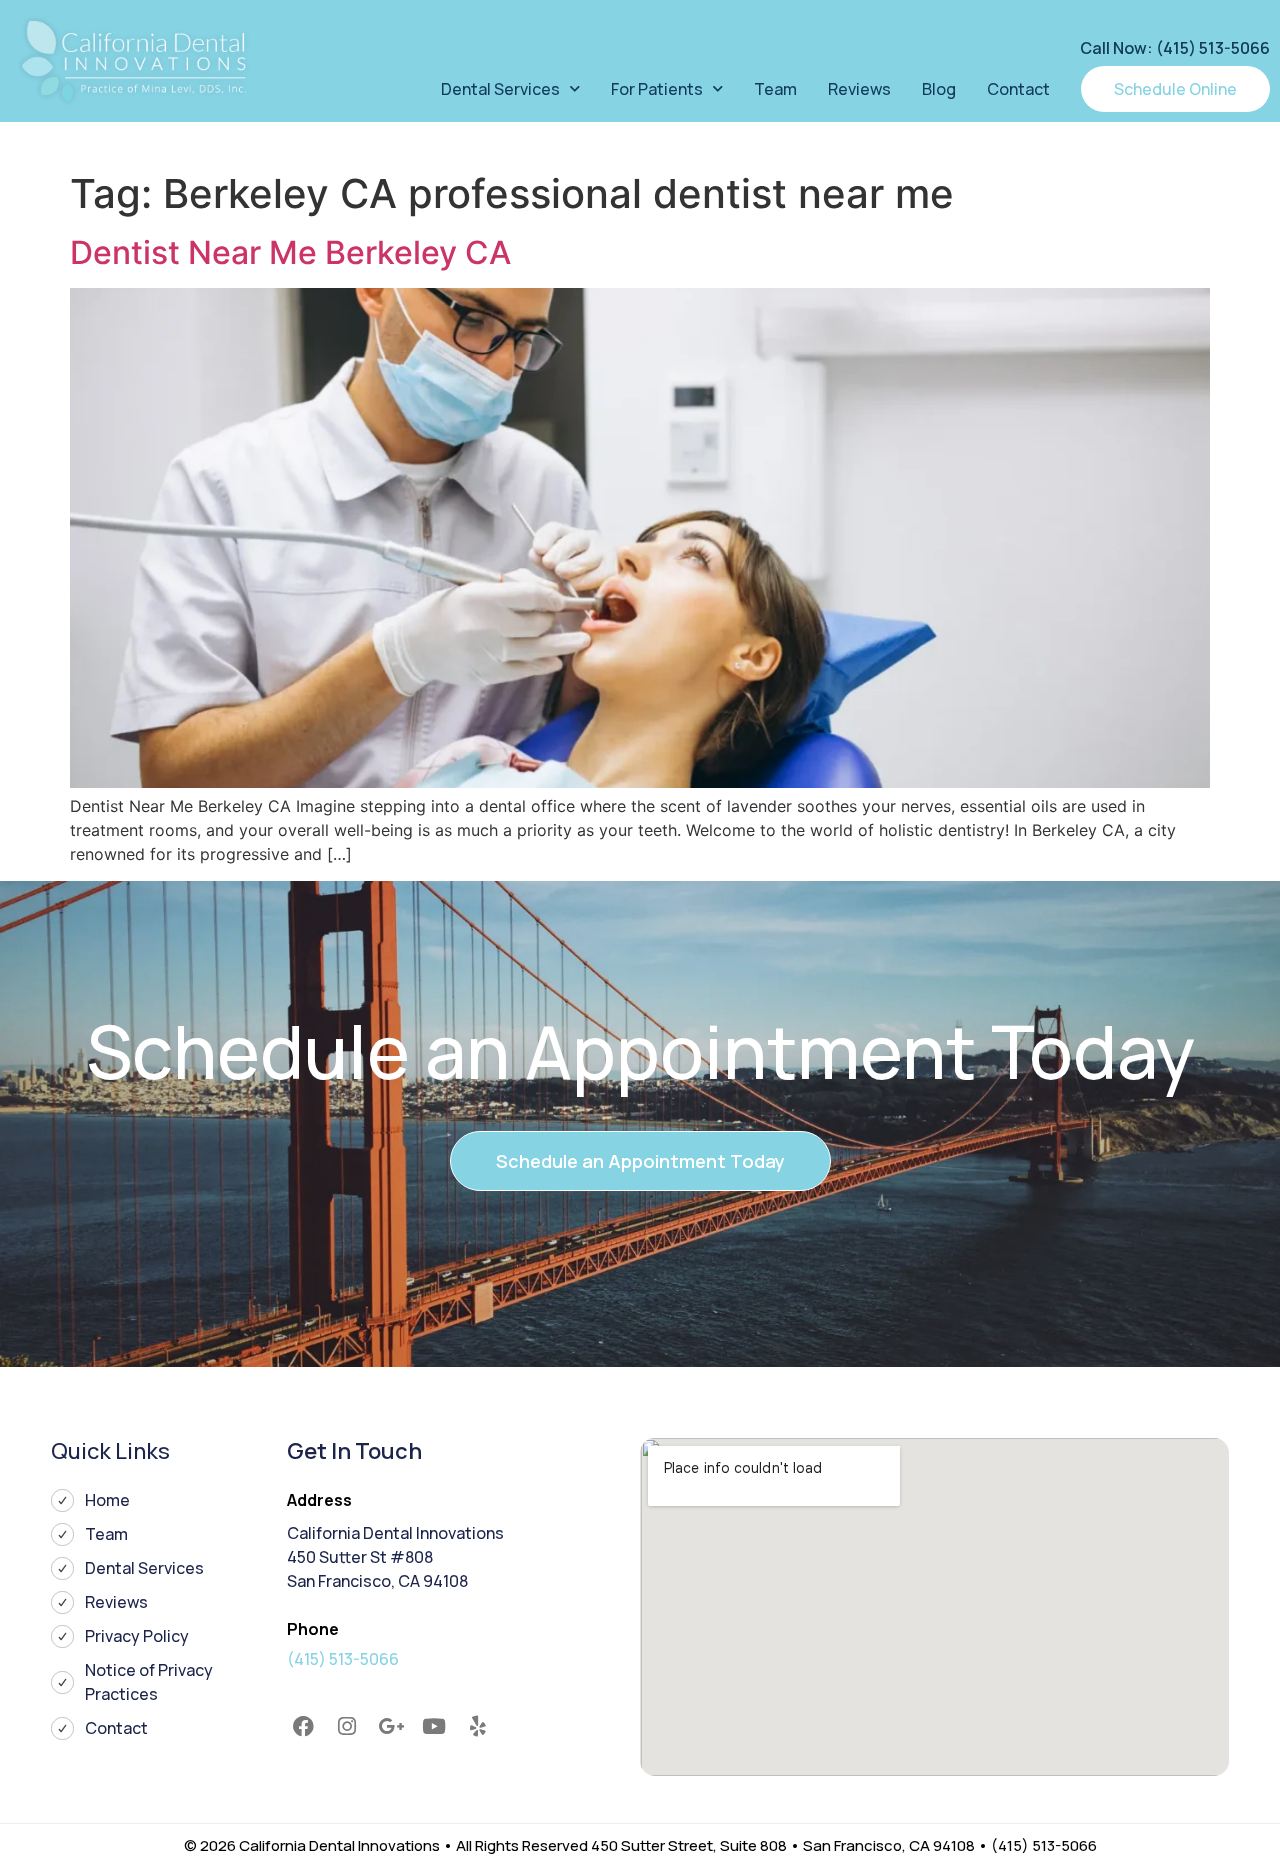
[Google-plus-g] (391, 1727)
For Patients (657, 89)
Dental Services (500, 89)
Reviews (859, 89)
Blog (939, 89)
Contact (1018, 89)
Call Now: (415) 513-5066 (1175, 48)
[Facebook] (304, 1727)
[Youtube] (434, 1727)
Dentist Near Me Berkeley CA (290, 252)
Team (775, 89)
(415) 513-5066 (343, 1659)
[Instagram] (347, 1727)
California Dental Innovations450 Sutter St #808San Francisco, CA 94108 (395, 1557)
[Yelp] (478, 1727)
